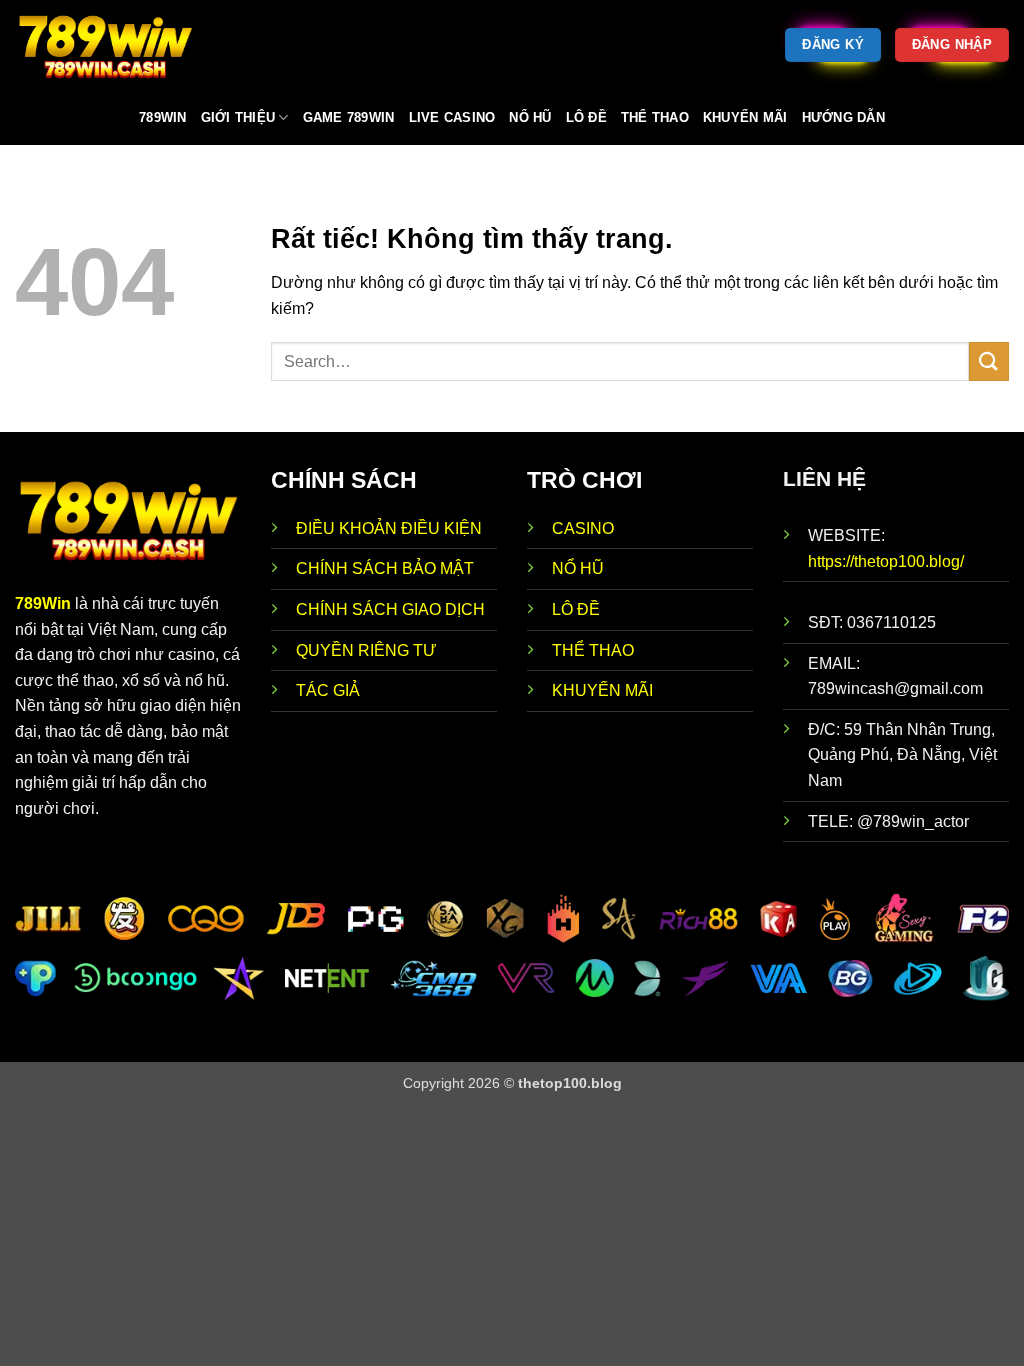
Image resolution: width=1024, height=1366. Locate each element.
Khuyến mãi (745, 117)
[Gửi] (989, 361)
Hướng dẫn (843, 117)
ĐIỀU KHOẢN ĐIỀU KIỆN (389, 528)
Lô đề (586, 117)
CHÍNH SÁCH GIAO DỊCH (392, 609)
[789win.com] (115, 45)
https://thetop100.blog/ (886, 561)
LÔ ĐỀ (576, 609)
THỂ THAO (593, 650)
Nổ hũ (530, 117)
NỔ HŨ (578, 568)
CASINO (583, 528)
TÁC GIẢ (328, 690)
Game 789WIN (349, 117)
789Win (43, 603)
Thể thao (655, 117)
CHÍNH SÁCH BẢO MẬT (385, 568)
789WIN (163, 117)
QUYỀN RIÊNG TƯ (366, 650)
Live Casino (452, 117)
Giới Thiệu (238, 117)
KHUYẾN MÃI (602, 690)
